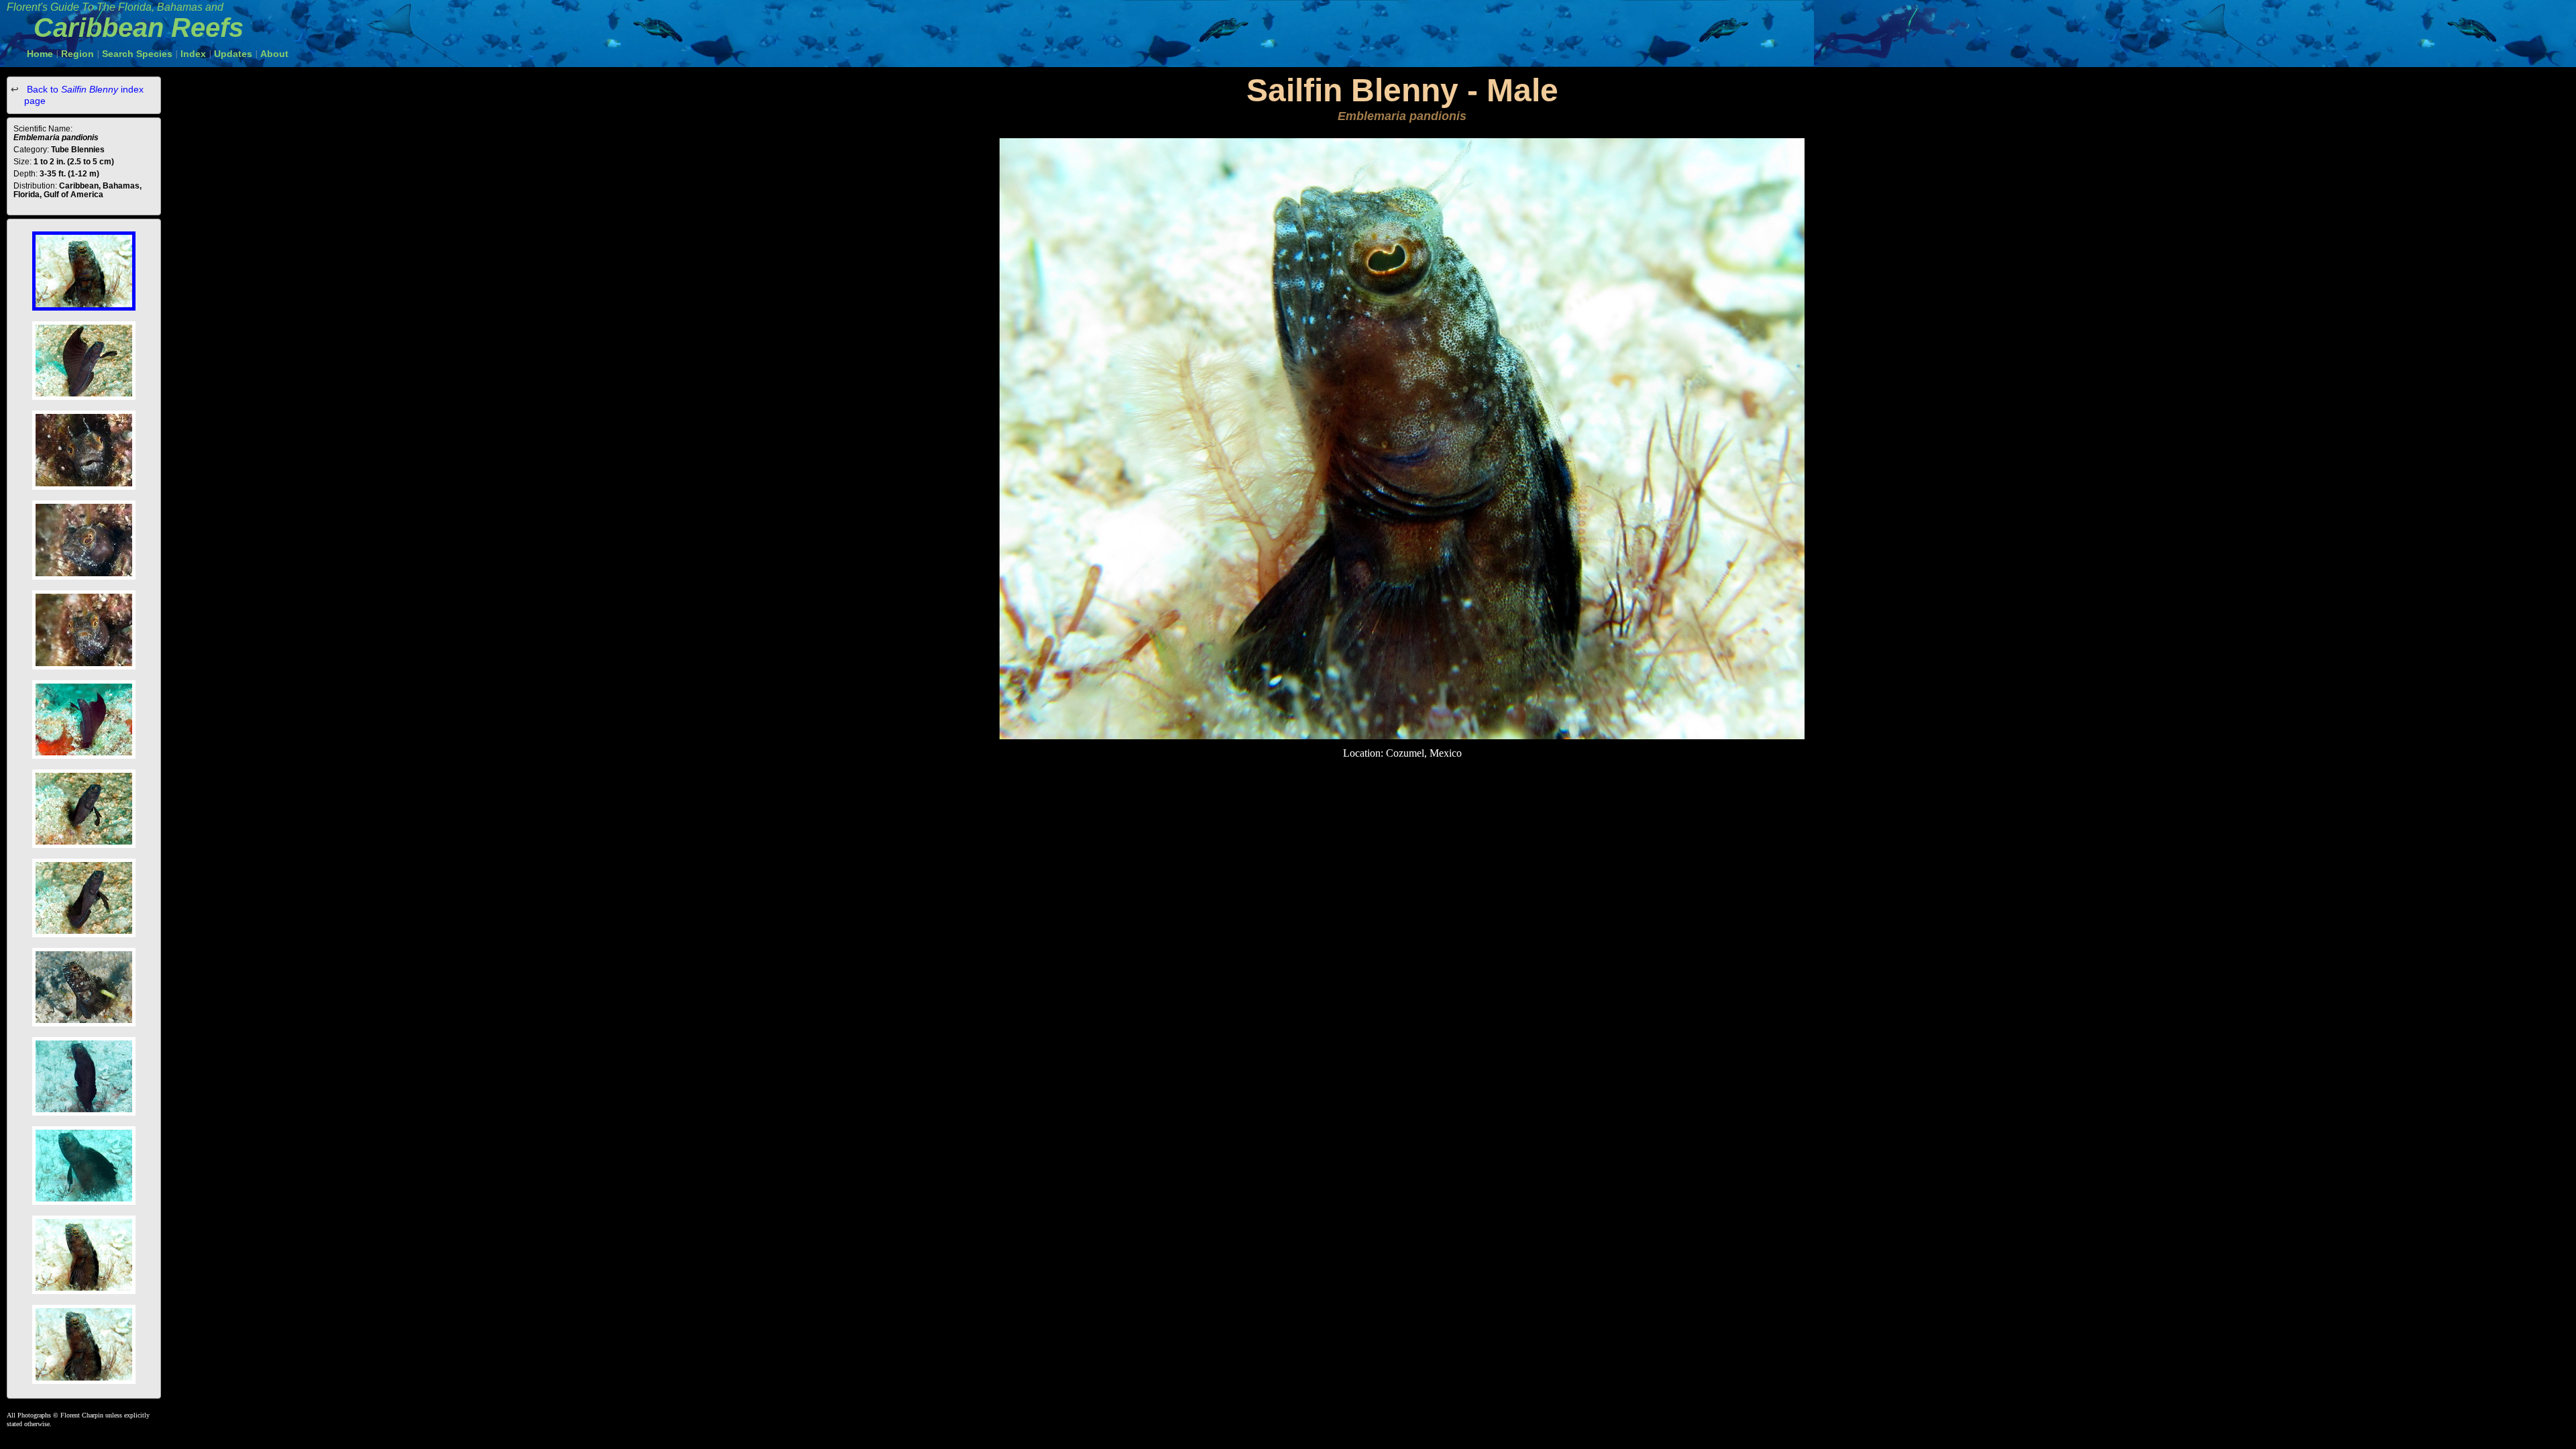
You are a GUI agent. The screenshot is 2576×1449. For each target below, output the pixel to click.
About (274, 54)
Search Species (137, 54)
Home (40, 54)
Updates (233, 54)
